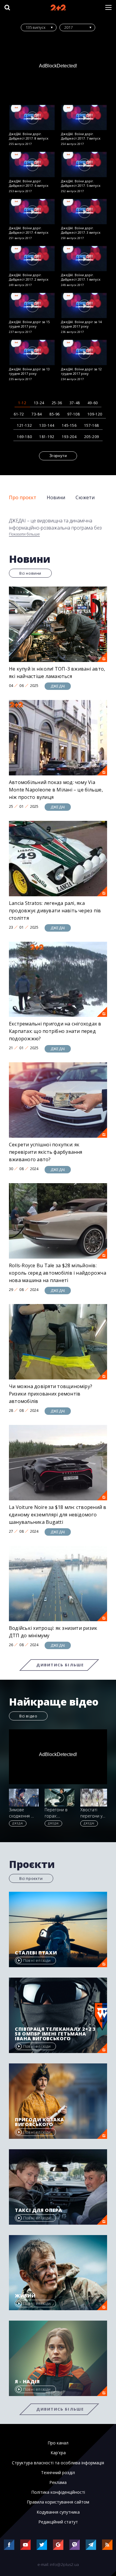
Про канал (58, 2443)
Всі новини (30, 573)
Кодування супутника (58, 2512)
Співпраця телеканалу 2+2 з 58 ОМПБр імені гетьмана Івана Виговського (55, 2034)
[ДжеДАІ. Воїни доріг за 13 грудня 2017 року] (32, 352)
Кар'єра (58, 2453)
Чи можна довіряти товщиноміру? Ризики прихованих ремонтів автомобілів (51, 1394)
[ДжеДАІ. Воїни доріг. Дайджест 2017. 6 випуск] (32, 164)
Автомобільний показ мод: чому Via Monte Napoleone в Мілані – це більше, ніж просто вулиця (56, 790)
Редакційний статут (58, 2522)
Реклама (58, 2482)
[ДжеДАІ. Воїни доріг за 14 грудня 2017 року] (84, 305)
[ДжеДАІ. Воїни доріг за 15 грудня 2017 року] (32, 305)
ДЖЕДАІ (58, 686)
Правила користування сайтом (58, 2502)
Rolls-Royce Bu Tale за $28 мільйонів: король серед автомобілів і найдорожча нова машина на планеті (58, 1273)
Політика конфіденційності (58, 2492)
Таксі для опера (39, 2210)
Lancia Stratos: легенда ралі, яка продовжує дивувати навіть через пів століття (55, 911)
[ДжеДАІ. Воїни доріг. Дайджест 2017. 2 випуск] (32, 259)
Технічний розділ (58, 2473)
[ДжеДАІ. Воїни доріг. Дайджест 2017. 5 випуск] (84, 164)
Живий (25, 2296)
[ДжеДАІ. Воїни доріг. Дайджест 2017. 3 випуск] (84, 212)
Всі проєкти (31, 1878)
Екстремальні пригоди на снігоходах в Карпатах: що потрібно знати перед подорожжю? (55, 1031)
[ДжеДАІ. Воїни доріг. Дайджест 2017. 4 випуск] (32, 212)
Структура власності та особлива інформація (58, 2463)
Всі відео (28, 1716)
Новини (56, 497)
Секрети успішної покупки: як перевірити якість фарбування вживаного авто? (46, 1152)
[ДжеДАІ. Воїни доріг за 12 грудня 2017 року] (84, 352)
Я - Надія (27, 2381)
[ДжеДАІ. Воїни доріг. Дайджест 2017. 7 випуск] (84, 117)
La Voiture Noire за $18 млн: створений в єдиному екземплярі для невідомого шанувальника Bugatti (58, 1515)
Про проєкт (23, 497)
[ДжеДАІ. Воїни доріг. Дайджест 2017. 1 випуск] (84, 259)
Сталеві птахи (36, 1953)
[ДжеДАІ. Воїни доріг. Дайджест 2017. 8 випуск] (32, 117)
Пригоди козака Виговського (40, 2122)
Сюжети (85, 497)
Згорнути (58, 456)
